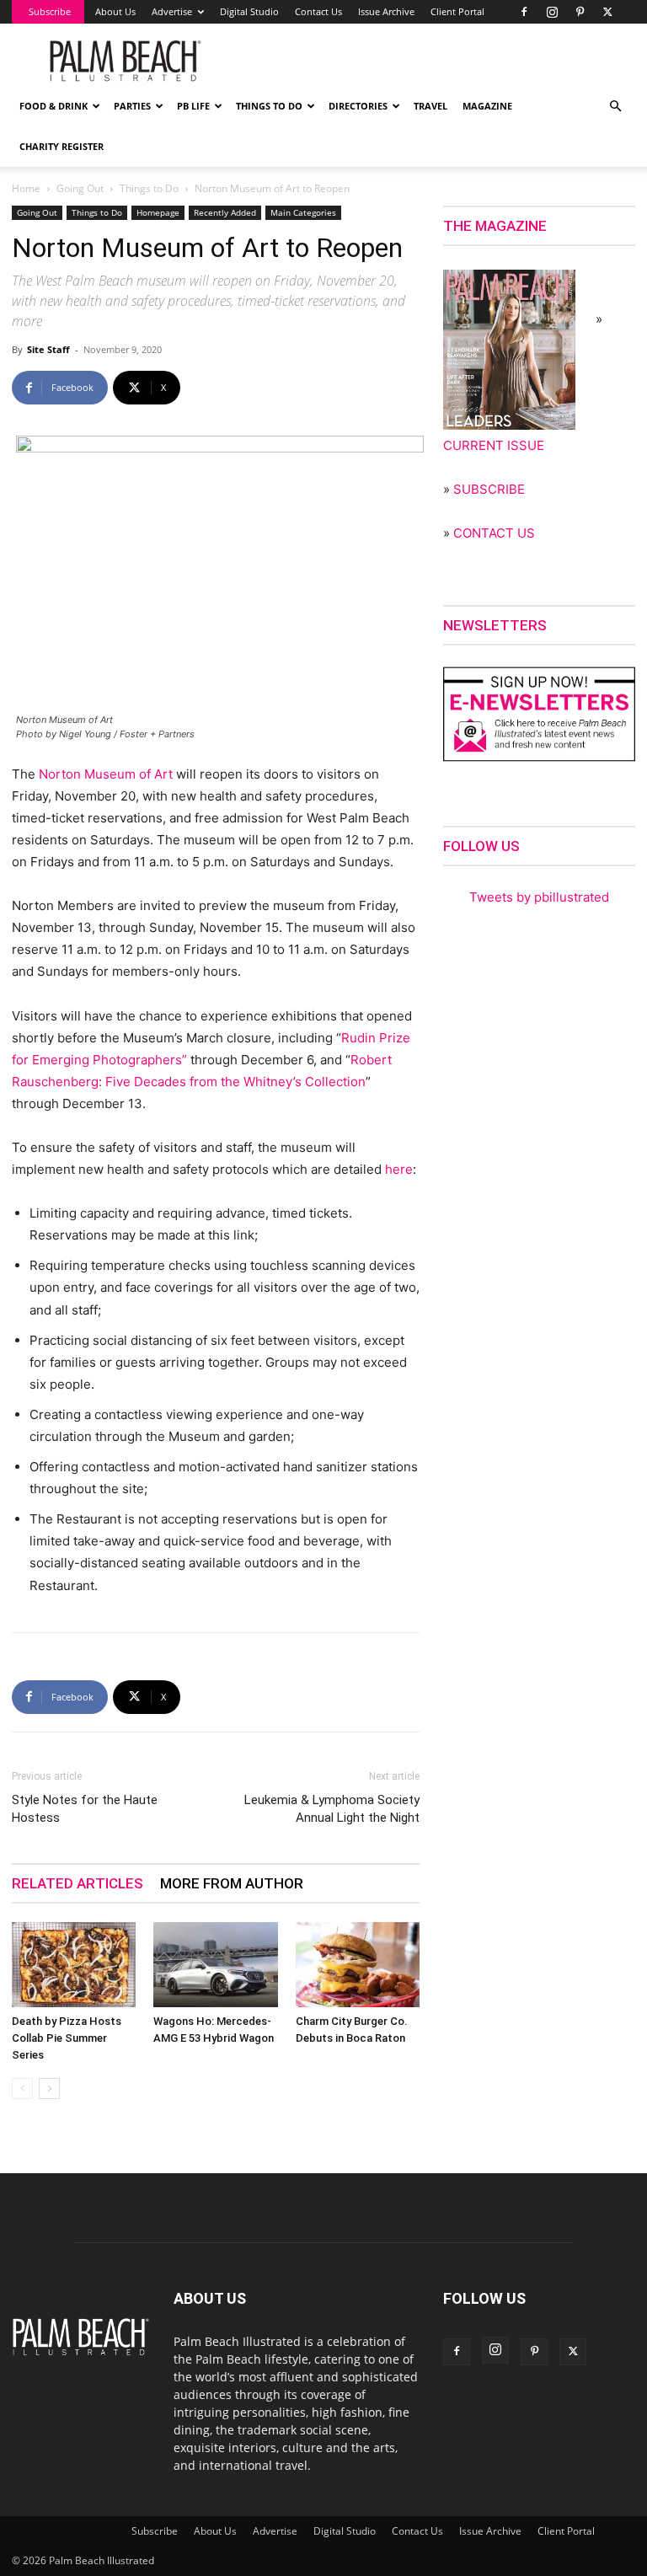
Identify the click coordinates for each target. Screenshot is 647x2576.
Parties (132, 106)
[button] (615, 107)
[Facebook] (524, 12)
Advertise (172, 11)
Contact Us (318, 11)
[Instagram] (552, 12)
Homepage (158, 212)
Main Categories (303, 212)
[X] (607, 12)
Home (26, 188)
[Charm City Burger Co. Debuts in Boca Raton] (358, 1965)
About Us (115, 11)
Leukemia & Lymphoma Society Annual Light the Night (332, 1809)
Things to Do (269, 106)
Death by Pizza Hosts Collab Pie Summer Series (67, 2038)
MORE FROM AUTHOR (232, 1883)
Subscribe (50, 11)
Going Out (80, 188)
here (399, 1169)
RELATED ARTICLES (78, 1883)
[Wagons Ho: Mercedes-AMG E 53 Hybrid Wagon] (215, 1965)
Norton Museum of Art (106, 774)
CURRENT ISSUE (494, 445)
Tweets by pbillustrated (539, 897)
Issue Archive (386, 11)
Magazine (487, 106)
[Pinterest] (580, 12)
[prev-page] (22, 2089)
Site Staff (48, 349)
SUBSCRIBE (489, 489)
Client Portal (457, 11)
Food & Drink (53, 106)
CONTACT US (494, 533)
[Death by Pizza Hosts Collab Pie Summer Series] (74, 1965)
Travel (430, 106)
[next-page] (49, 2089)
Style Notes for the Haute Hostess (85, 1809)
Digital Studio (249, 11)
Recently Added (225, 212)
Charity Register (61, 146)
